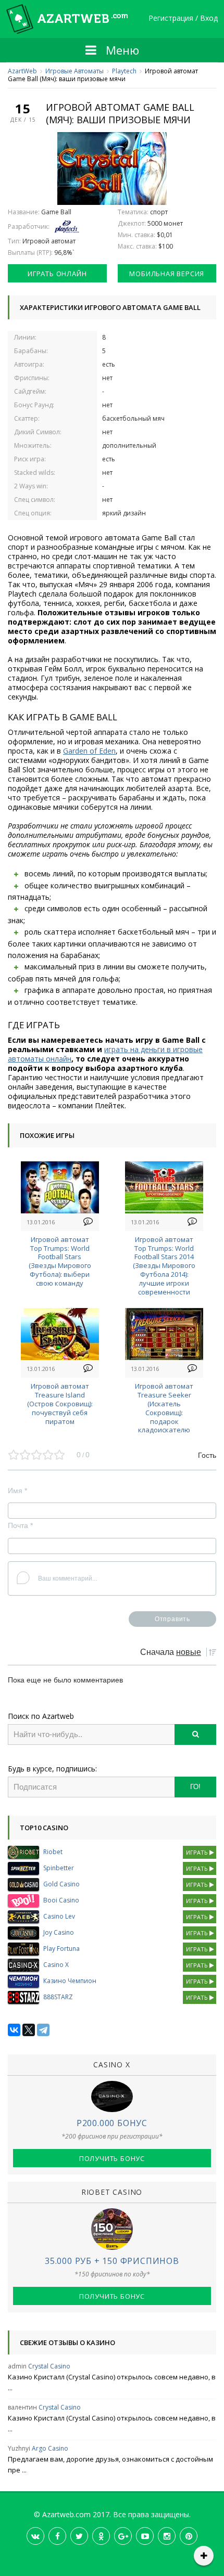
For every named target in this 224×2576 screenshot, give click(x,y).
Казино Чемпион (70, 1981)
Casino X (56, 1965)
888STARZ (58, 1997)
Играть (198, 1852)
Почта (20, 1525)
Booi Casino (61, 1900)
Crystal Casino (49, 2366)
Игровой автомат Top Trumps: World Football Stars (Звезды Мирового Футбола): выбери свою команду (60, 1261)
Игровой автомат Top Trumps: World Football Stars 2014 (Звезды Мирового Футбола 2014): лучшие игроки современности (164, 1266)
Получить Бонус (112, 2158)
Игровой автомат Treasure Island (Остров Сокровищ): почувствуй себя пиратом (60, 1403)
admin (17, 2366)
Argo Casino (50, 2448)
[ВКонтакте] (14, 2030)
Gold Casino (61, 1884)
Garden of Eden (89, 751)
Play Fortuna (61, 1949)
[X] (29, 2030)
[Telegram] (43, 2030)
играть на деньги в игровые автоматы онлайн (105, 1054)
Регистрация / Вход (183, 18)
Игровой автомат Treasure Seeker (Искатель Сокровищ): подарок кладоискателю (164, 1408)
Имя (17, 1491)
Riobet (53, 1852)
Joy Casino (59, 1932)
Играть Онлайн (57, 274)
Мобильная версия (167, 274)
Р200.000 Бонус (112, 2123)
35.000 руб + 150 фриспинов (112, 2261)
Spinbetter (59, 1868)
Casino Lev (59, 1916)
